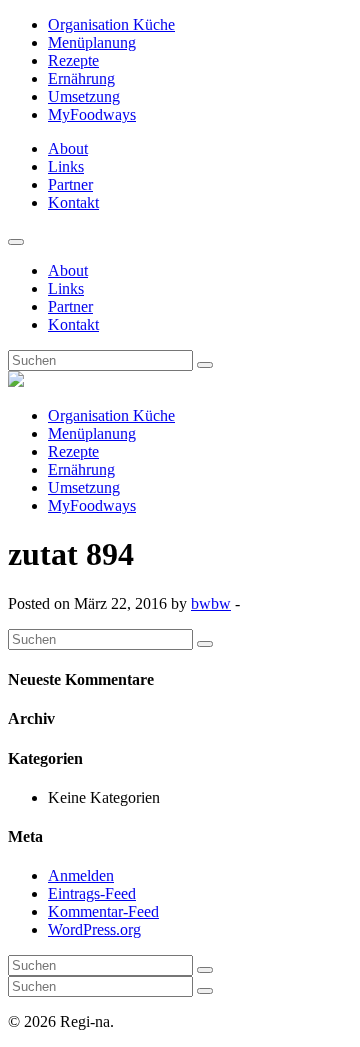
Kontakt (73, 202)
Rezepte (73, 60)
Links (66, 166)
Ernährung (81, 78)
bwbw (211, 603)
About (68, 148)
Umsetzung (84, 96)
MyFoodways (92, 114)
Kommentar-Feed (103, 911)
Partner (70, 184)
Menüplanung (92, 42)
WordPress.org (94, 929)
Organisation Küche (111, 24)
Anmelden (81, 875)
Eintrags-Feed (92, 893)
